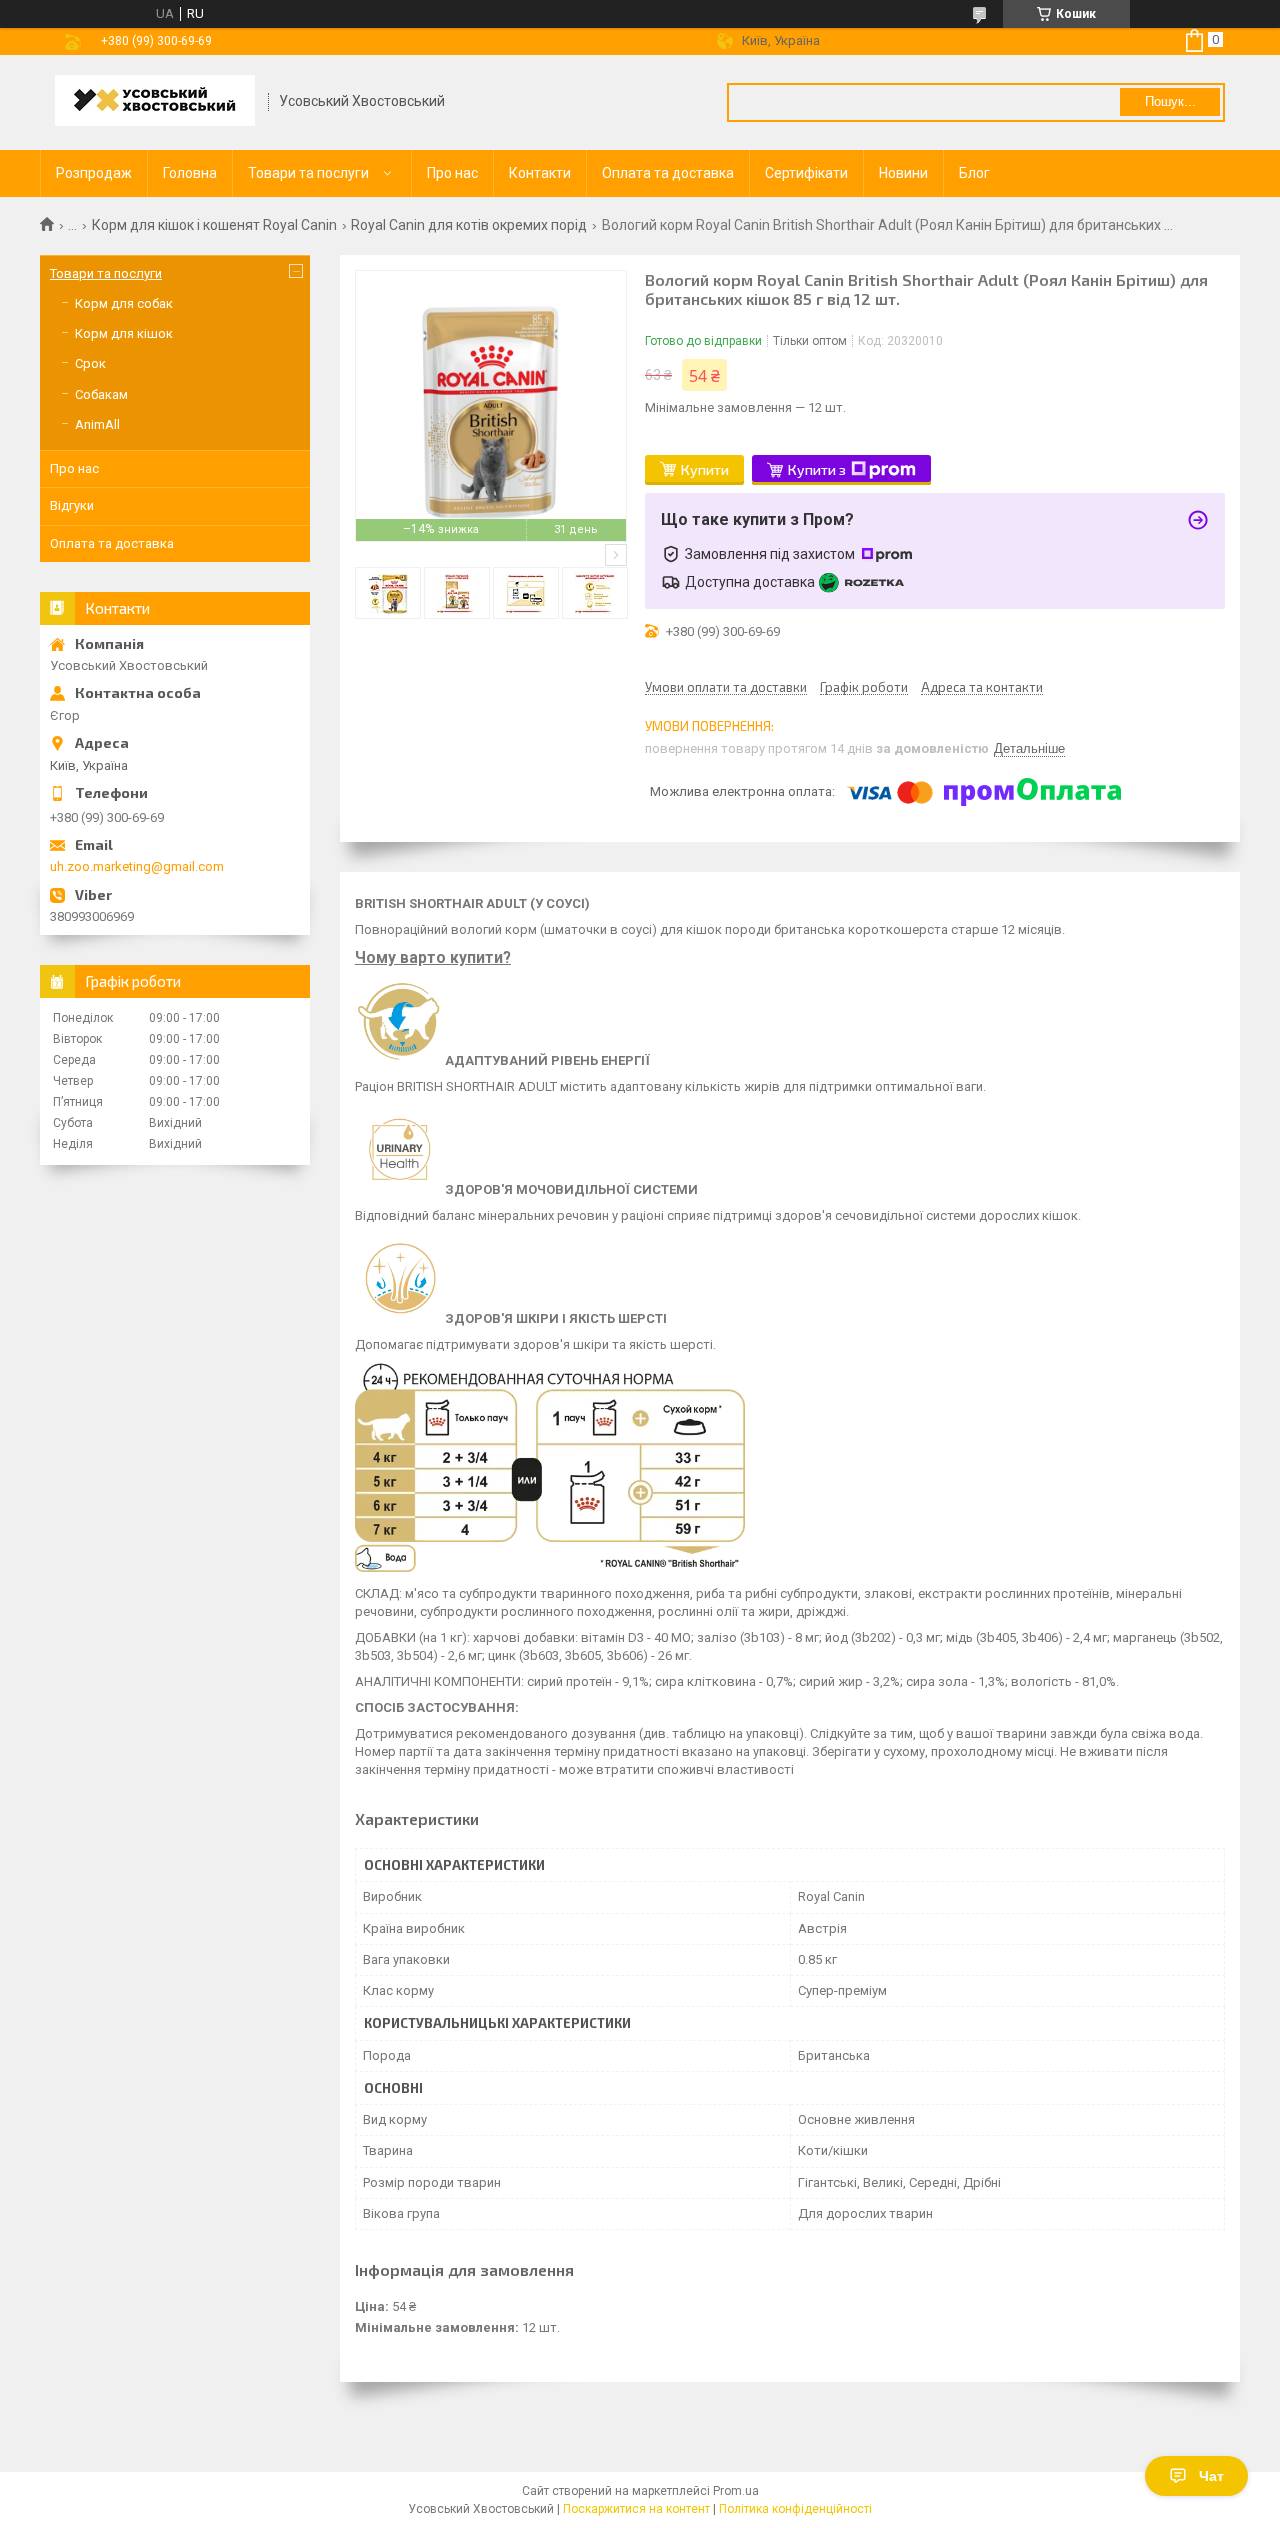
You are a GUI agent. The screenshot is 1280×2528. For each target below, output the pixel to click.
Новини (903, 173)
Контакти (540, 173)
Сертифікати (806, 173)
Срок (90, 363)
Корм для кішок (124, 333)
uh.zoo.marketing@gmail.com (137, 866)
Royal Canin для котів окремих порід (469, 225)
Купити (705, 469)
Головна (190, 173)
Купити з (817, 469)
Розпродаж (94, 173)
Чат (1211, 2476)
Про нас (452, 173)
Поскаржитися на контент (636, 2509)
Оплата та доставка (668, 173)
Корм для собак (124, 303)
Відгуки (72, 505)
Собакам (101, 394)
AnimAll (97, 424)
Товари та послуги (308, 173)
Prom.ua (736, 2491)
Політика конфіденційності (795, 2509)
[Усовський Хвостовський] (155, 102)
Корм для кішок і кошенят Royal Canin (214, 225)
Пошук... (1170, 101)
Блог (974, 173)
